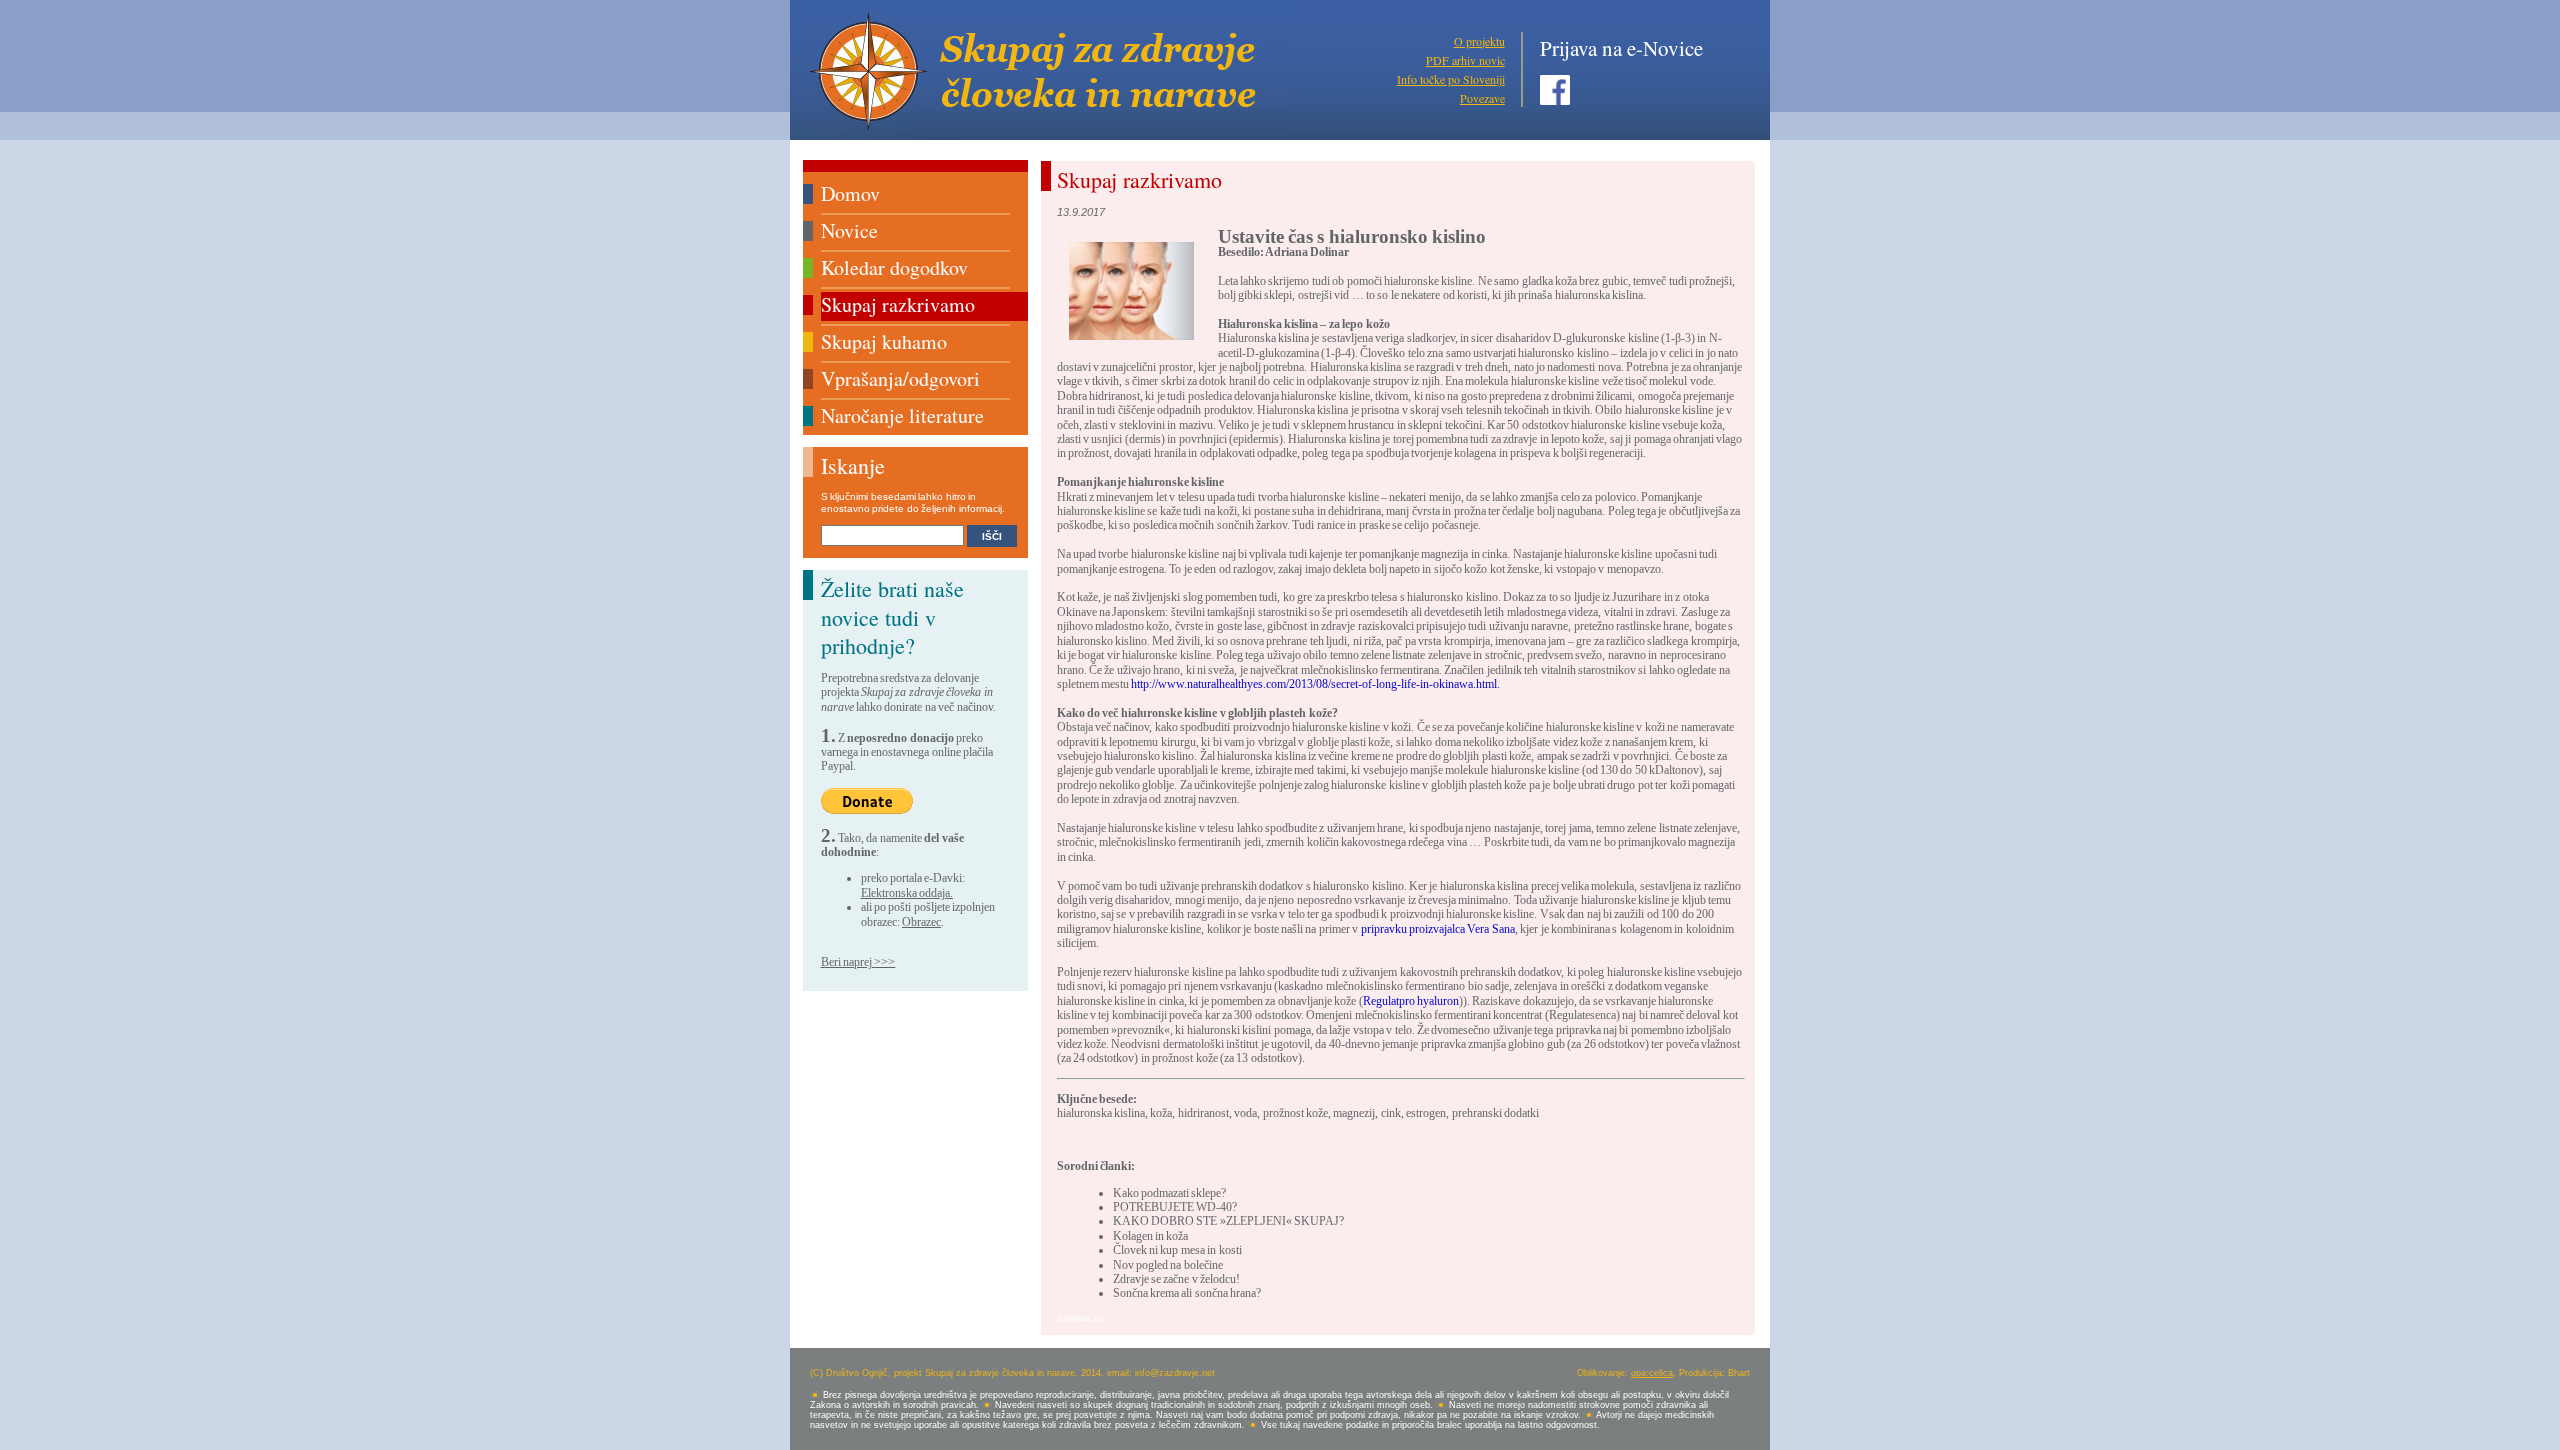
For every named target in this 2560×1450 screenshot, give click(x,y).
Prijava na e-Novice (1621, 48)
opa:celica (1652, 1373)
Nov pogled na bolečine (1168, 1265)
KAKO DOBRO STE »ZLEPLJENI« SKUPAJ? (1229, 1221)
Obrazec (921, 922)
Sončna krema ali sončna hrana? (1187, 1293)
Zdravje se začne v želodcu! (1177, 1279)
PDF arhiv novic (1465, 60)
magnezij (1354, 1113)
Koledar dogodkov (894, 267)
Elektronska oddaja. (907, 893)
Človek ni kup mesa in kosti (1177, 1250)
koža (1161, 1113)
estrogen (1426, 1113)
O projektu (1479, 41)
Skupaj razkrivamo (898, 304)
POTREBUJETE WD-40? (1175, 1207)
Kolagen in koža (1151, 1236)
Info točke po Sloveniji (1451, 79)
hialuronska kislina (1101, 1113)
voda (1245, 1113)
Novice (849, 230)
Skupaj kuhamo (884, 341)
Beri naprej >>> (858, 962)
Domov (850, 193)
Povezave (1482, 98)
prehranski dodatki (1495, 1113)
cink (1391, 1113)
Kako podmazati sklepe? (1170, 1193)
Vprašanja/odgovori (900, 378)
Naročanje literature (902, 415)
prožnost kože (1295, 1113)
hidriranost (1203, 1113)
